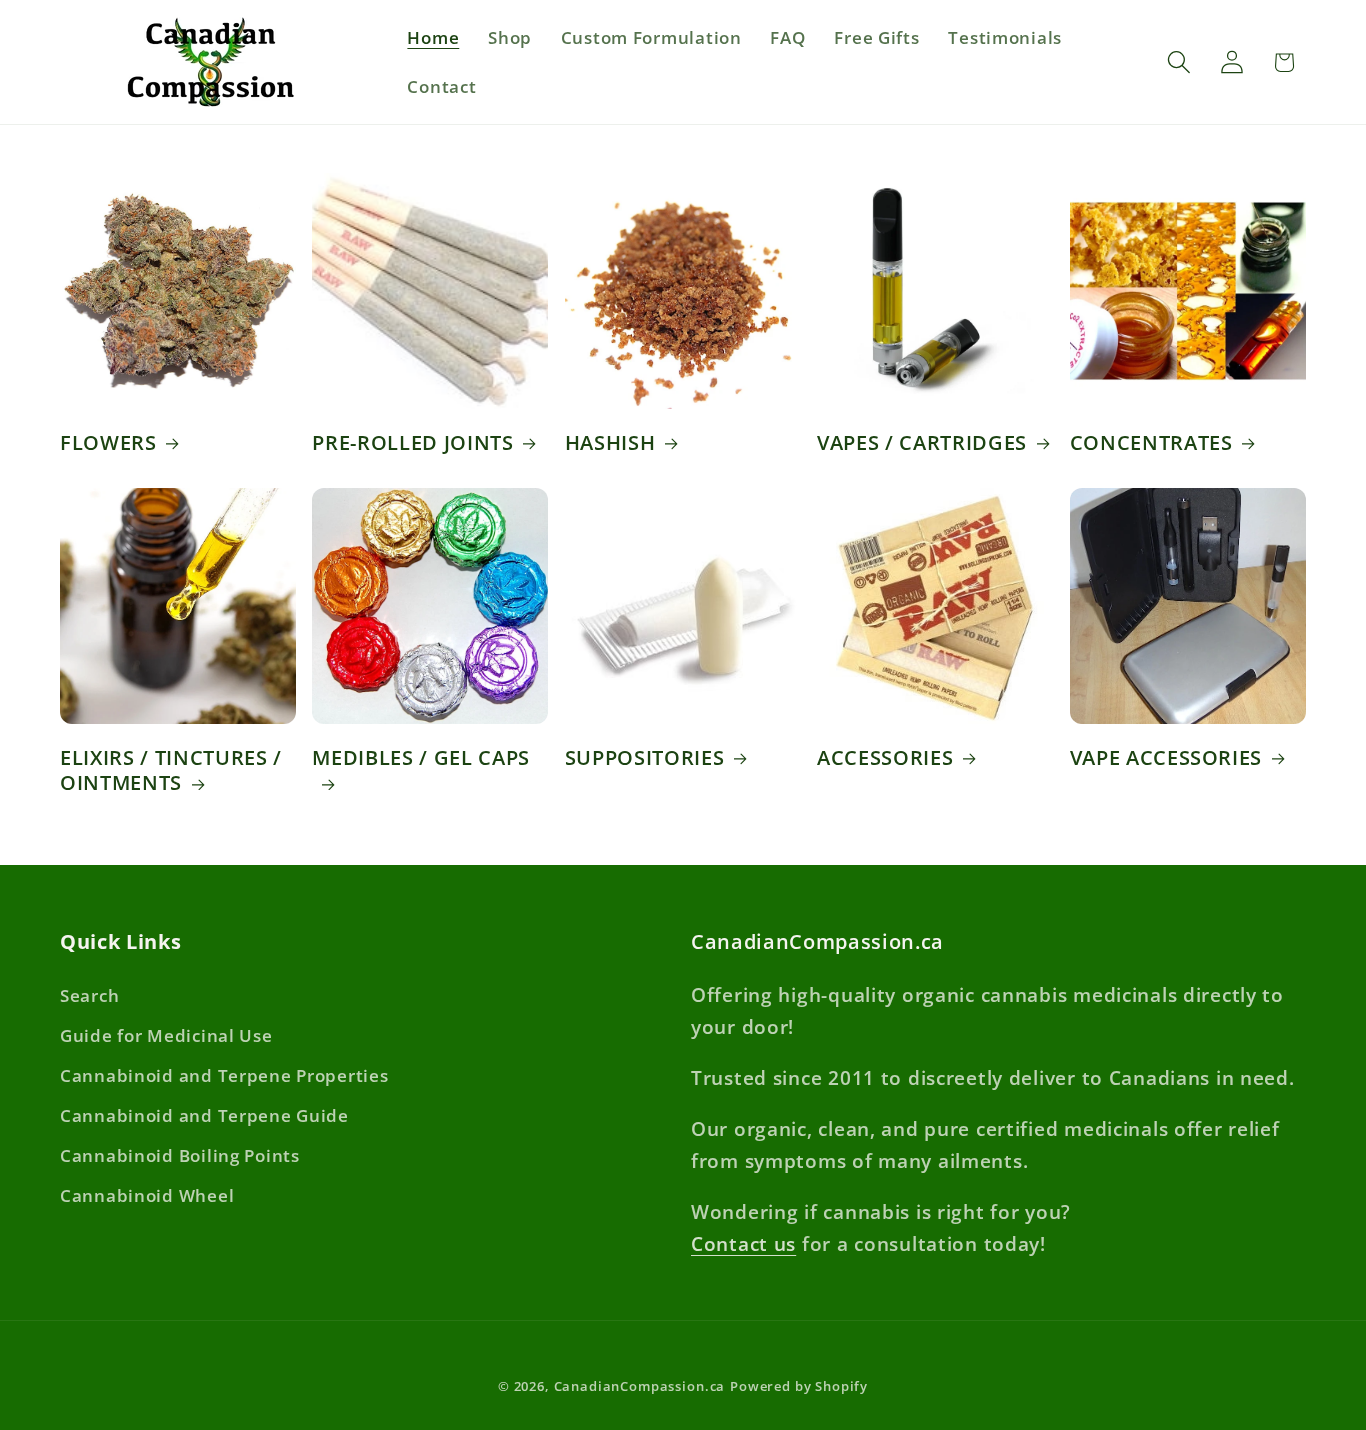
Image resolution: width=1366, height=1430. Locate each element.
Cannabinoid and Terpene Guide (204, 1115)
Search (89, 995)
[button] (1178, 62)
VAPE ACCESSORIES (1166, 758)
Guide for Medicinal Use (166, 1035)
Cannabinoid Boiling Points (180, 1155)
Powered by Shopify (799, 1386)
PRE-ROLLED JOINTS (412, 443)
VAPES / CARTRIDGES (922, 443)
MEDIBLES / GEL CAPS (421, 758)
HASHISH (610, 443)
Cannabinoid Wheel (147, 1195)
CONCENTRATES (1151, 443)
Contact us (743, 1243)
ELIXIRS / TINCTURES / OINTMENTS (171, 770)
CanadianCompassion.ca (640, 1386)
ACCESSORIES (885, 758)
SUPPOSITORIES (645, 758)
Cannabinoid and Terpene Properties (224, 1075)
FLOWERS (108, 443)
